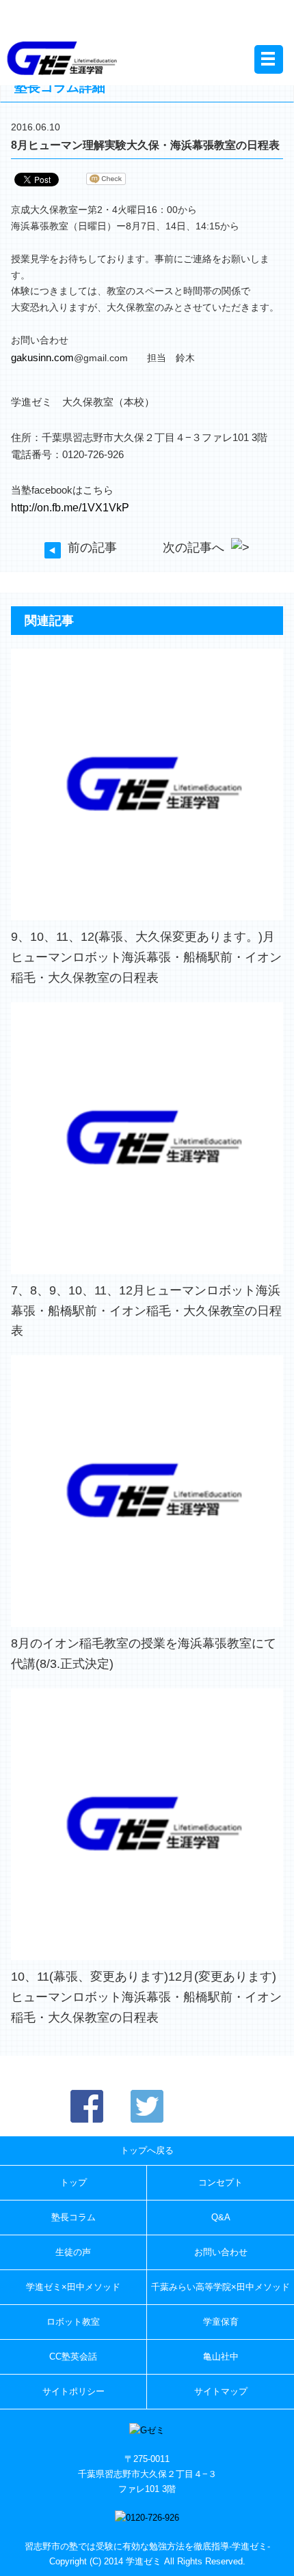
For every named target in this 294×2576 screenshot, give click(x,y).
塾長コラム (73, 2217)
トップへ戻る (147, 2150)
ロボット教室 (73, 2322)
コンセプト (220, 2182)
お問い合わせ (221, 2252)
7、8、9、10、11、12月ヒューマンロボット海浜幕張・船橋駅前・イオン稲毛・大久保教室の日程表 (146, 1311)
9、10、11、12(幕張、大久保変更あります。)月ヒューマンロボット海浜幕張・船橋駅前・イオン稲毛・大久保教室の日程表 (146, 957)
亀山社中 (221, 2356)
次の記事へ (193, 548)
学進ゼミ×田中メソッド (73, 2287)
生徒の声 (73, 2252)
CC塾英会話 (73, 2356)
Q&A (221, 2217)
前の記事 (92, 548)
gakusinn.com (42, 357)
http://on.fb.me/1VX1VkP (70, 507)
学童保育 (221, 2322)
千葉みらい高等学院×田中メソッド (220, 2287)
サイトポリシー (73, 2391)
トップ (73, 2182)
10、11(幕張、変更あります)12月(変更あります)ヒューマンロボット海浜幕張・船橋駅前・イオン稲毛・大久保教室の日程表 (146, 1997)
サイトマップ (221, 2391)
